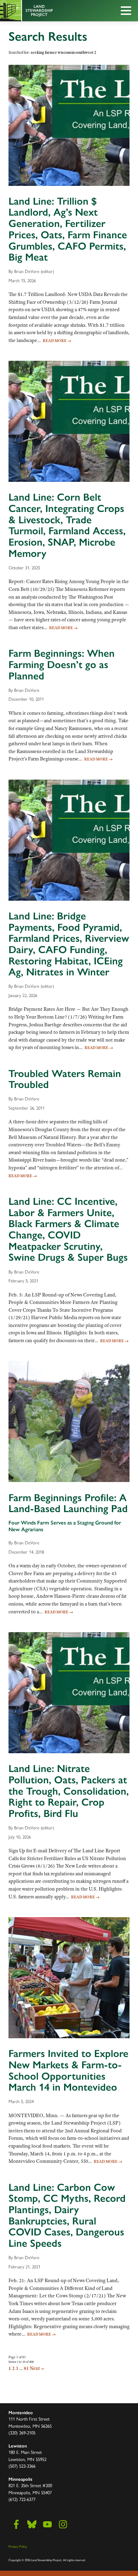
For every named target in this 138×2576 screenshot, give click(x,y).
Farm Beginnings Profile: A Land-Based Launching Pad (68, 1503)
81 (26, 2368)
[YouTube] (47, 2524)
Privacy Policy (18, 2546)
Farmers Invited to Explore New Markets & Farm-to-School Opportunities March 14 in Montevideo (68, 2070)
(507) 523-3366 (22, 2466)
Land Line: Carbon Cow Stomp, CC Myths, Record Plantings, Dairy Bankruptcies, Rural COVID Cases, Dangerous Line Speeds (67, 2215)
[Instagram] (63, 2524)
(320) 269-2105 (22, 2433)
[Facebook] (16, 2524)
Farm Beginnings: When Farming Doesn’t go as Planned (62, 664)
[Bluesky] (32, 2524)
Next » (37, 2368)
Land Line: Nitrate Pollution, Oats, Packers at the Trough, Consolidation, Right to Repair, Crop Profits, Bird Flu (69, 1791)
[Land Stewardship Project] (53, 11)
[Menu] (128, 12)
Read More (57, 341)
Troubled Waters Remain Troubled (65, 1079)
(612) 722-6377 (22, 2499)
